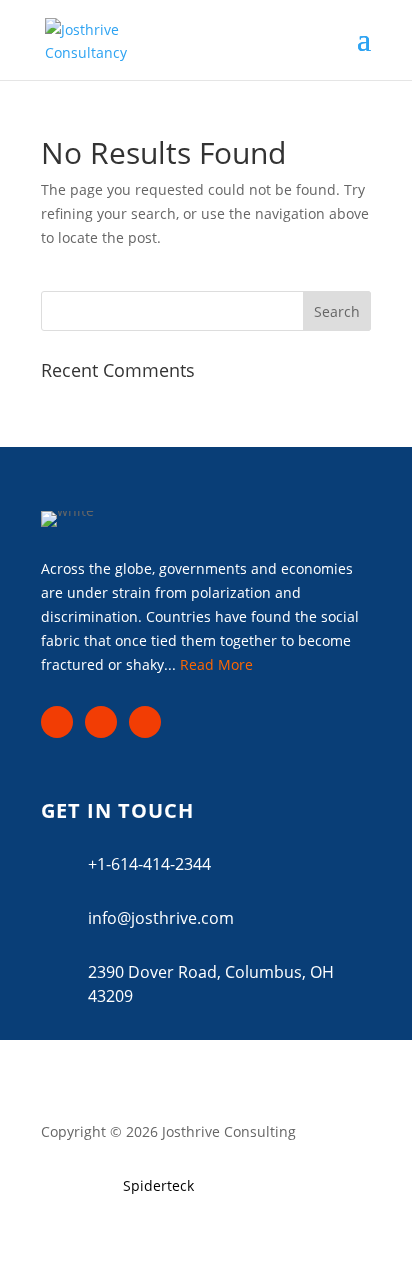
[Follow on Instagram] (101, 722)
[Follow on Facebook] (57, 722)
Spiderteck (158, 1185)
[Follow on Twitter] (145, 722)
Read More (216, 664)
